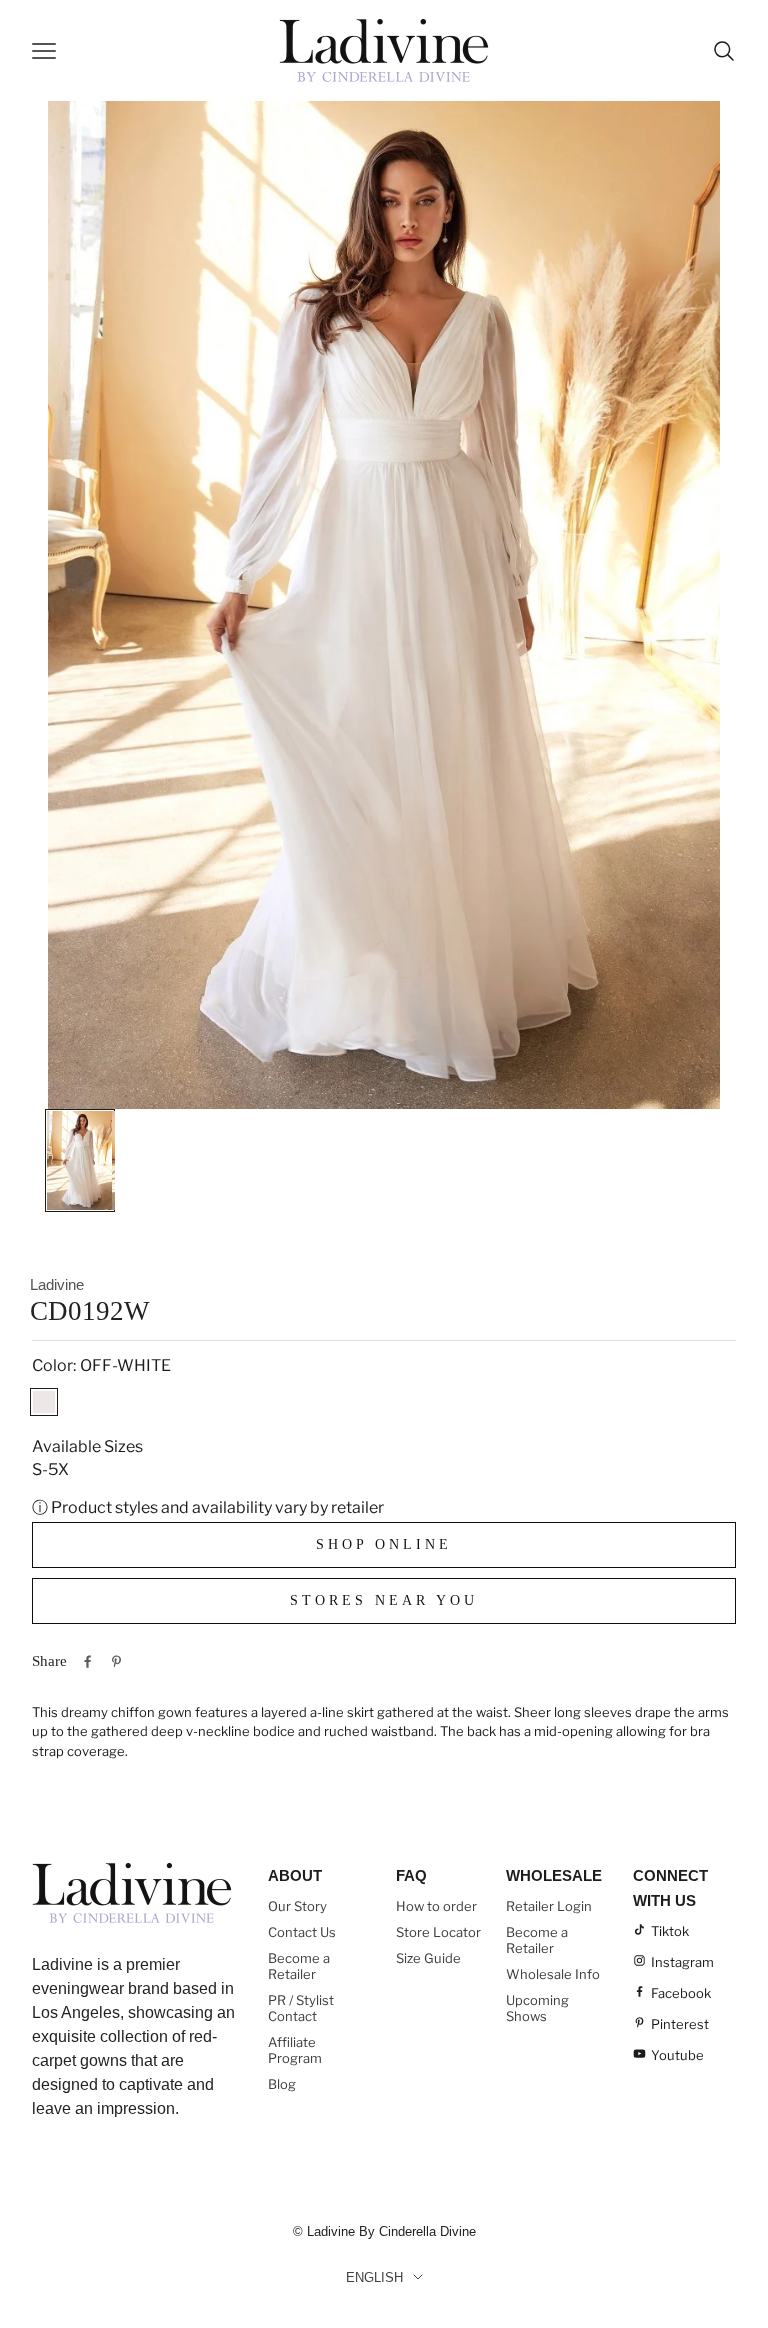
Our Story (297, 1906)
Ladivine (57, 1284)
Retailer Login (549, 1906)
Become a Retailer (299, 1966)
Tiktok (670, 1931)
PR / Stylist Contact (301, 2008)
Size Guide (428, 1958)
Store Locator (438, 1932)
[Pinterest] (116, 1661)
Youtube (677, 2055)
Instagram (682, 1962)
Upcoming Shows (537, 2008)
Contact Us (302, 1932)
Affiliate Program (295, 2050)
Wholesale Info (553, 1974)
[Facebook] (87, 1661)
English (374, 2277)
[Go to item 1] (80, 1160)
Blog (282, 2084)
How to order (436, 1906)
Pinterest (680, 2024)
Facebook (681, 1993)
